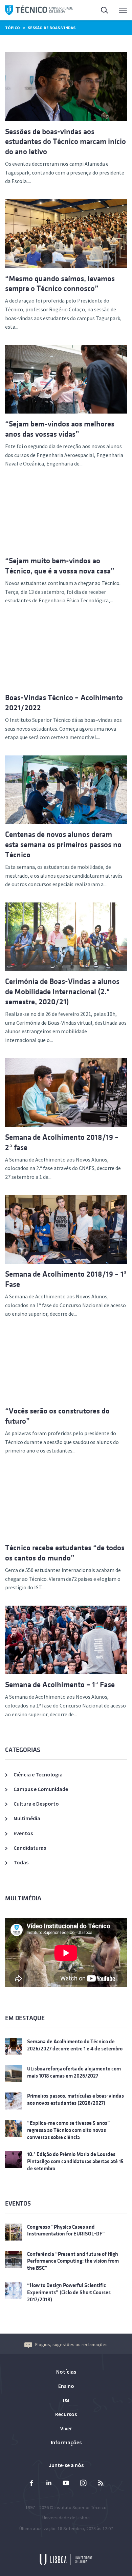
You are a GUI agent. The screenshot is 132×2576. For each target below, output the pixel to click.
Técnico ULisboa (39, 10)
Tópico (13, 28)
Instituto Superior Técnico (81, 2507)
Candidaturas (30, 1848)
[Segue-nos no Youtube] (66, 2484)
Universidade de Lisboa (66, 2518)
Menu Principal (118, 10)
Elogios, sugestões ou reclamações (71, 2344)
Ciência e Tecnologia (38, 1774)
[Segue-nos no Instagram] (83, 2484)
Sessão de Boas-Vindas (52, 28)
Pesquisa (101, 10)
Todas (21, 1862)
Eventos (23, 1833)
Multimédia (27, 1818)
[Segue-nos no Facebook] (31, 2484)
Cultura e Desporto (36, 1804)
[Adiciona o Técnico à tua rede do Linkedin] (49, 2484)
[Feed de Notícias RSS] (101, 2484)
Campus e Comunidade (41, 1789)
